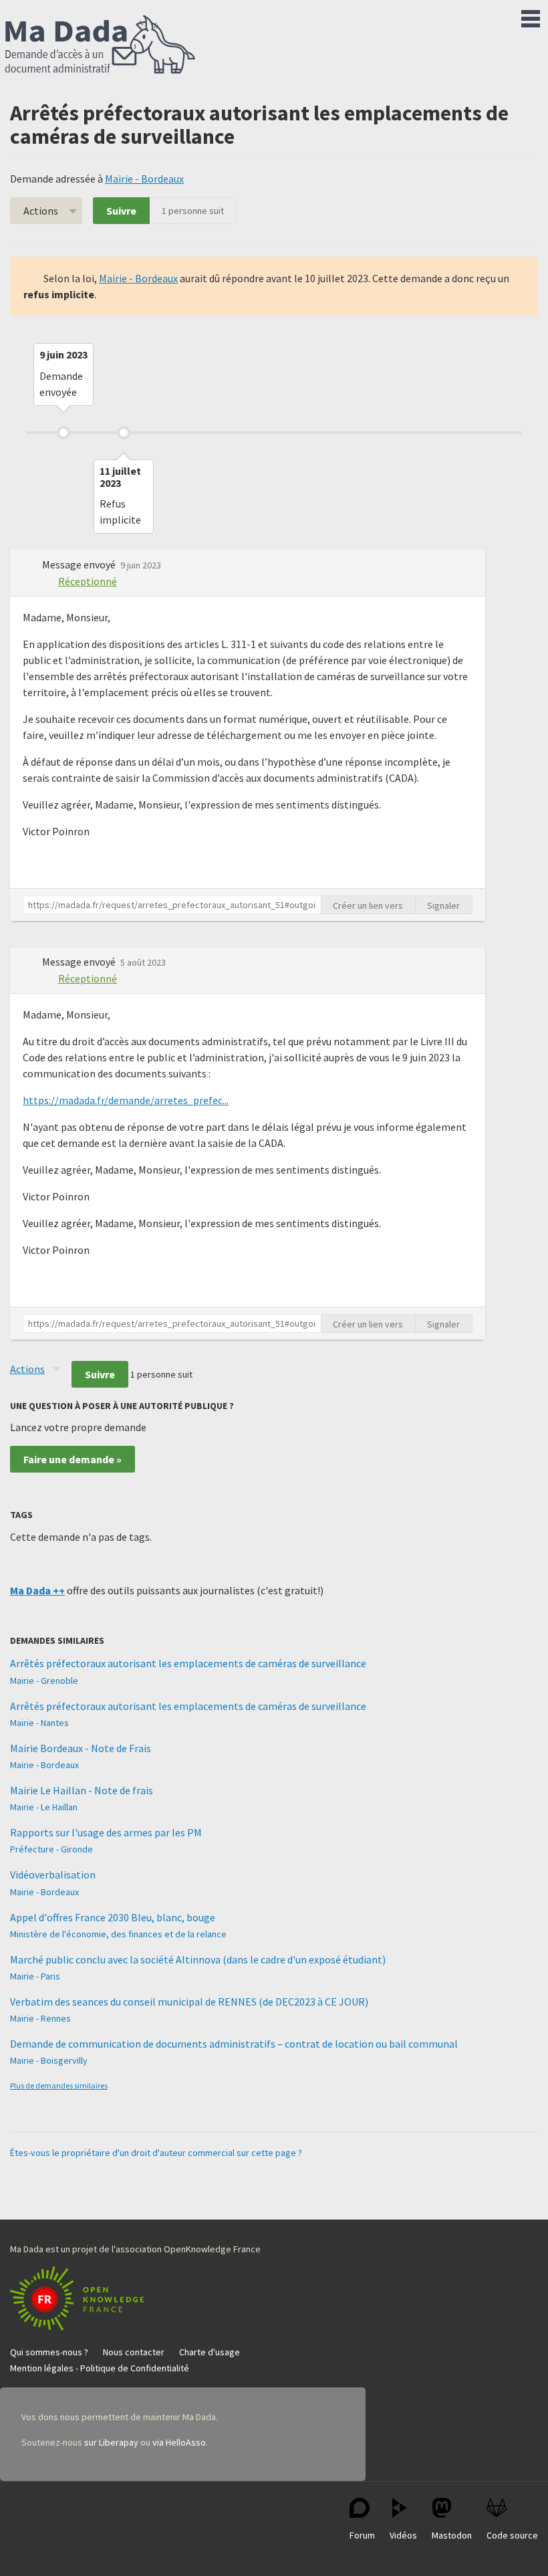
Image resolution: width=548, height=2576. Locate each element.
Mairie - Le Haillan (44, 1807)
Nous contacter (134, 2352)
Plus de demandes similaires (59, 2085)
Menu (531, 16)
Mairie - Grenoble (44, 1681)
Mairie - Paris (35, 1976)
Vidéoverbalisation (53, 1874)
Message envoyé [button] (80, 564)
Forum (362, 2535)
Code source (512, 2535)
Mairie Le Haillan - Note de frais (82, 1790)
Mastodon (452, 2535)
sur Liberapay (111, 2442)
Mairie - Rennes (40, 2018)
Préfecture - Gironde (51, 1849)
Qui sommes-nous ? (49, 2352)
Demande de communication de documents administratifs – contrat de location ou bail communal (234, 2044)
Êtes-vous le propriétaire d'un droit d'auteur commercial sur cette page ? (156, 2153)
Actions (41, 211)
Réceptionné (88, 581)
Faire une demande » (73, 1459)
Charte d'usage (210, 2352)
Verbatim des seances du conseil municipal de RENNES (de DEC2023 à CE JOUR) (189, 2002)
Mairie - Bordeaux (144, 179)
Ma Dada (100, 45)
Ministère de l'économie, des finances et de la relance (118, 1934)
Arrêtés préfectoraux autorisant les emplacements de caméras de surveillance (188, 1663)
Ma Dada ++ (37, 1590)
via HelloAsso (179, 2442)
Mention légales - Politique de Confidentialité (100, 2368)
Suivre (121, 211)
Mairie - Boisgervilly (49, 2060)
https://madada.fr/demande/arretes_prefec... (126, 1100)
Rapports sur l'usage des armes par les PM (106, 1832)
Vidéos (403, 2535)
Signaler (443, 905)
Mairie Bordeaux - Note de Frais (81, 1748)
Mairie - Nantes (39, 1723)
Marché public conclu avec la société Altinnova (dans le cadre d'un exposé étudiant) (198, 1959)
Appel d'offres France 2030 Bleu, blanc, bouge (113, 1917)
